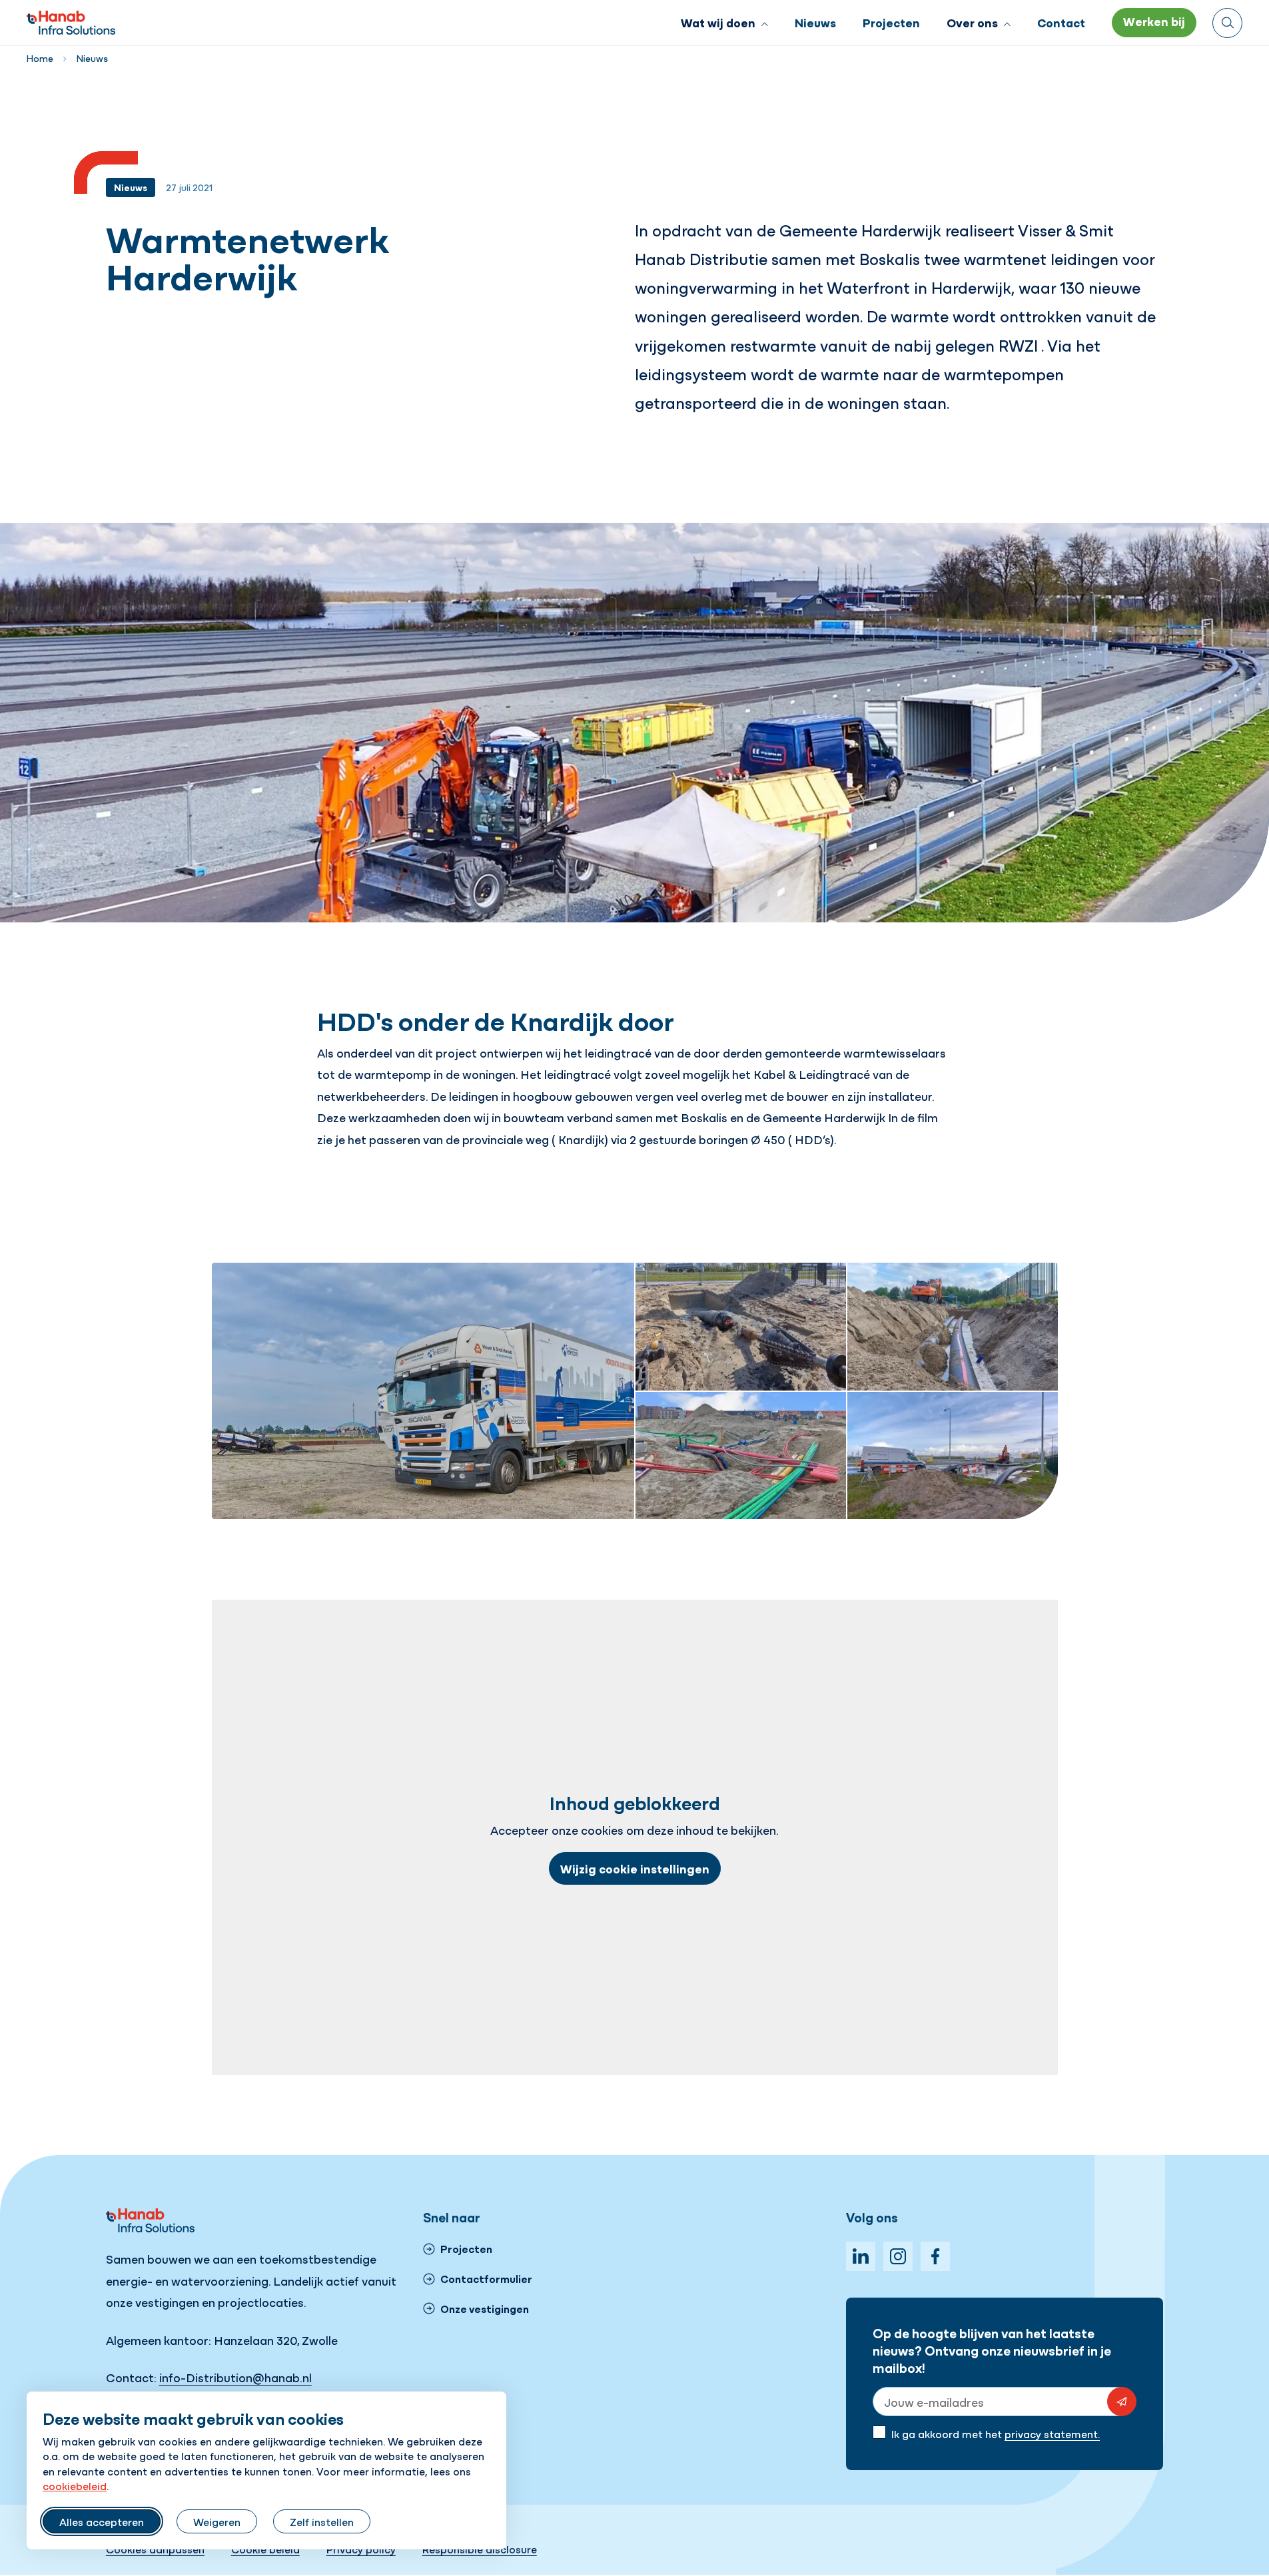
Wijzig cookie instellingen (635, 1868)
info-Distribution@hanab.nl (235, 2377)
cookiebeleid (75, 2485)
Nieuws (92, 58)
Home (40, 58)
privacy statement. (1052, 2433)
